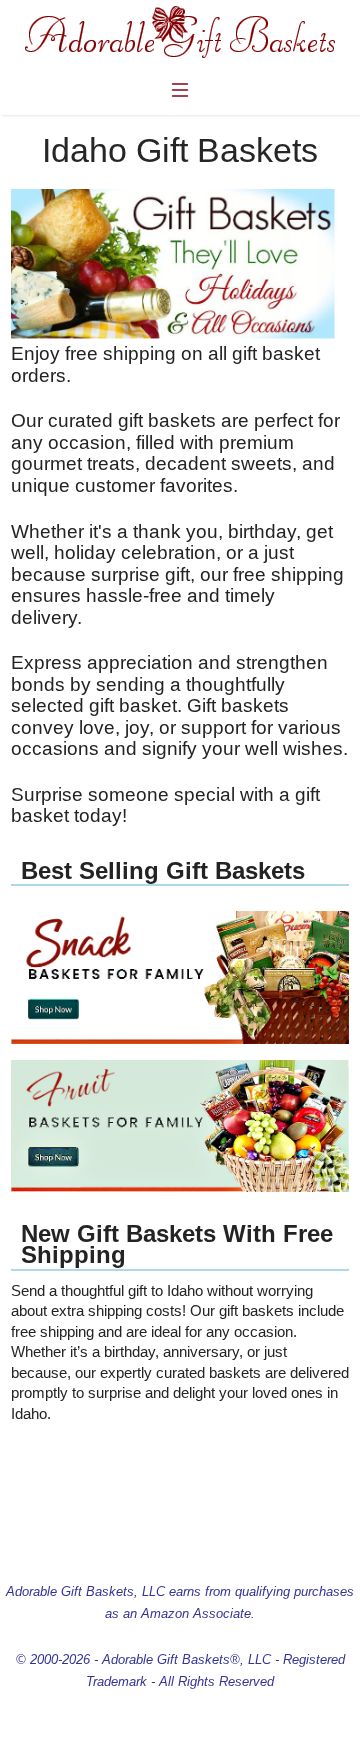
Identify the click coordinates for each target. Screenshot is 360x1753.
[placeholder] (180, 1039)
